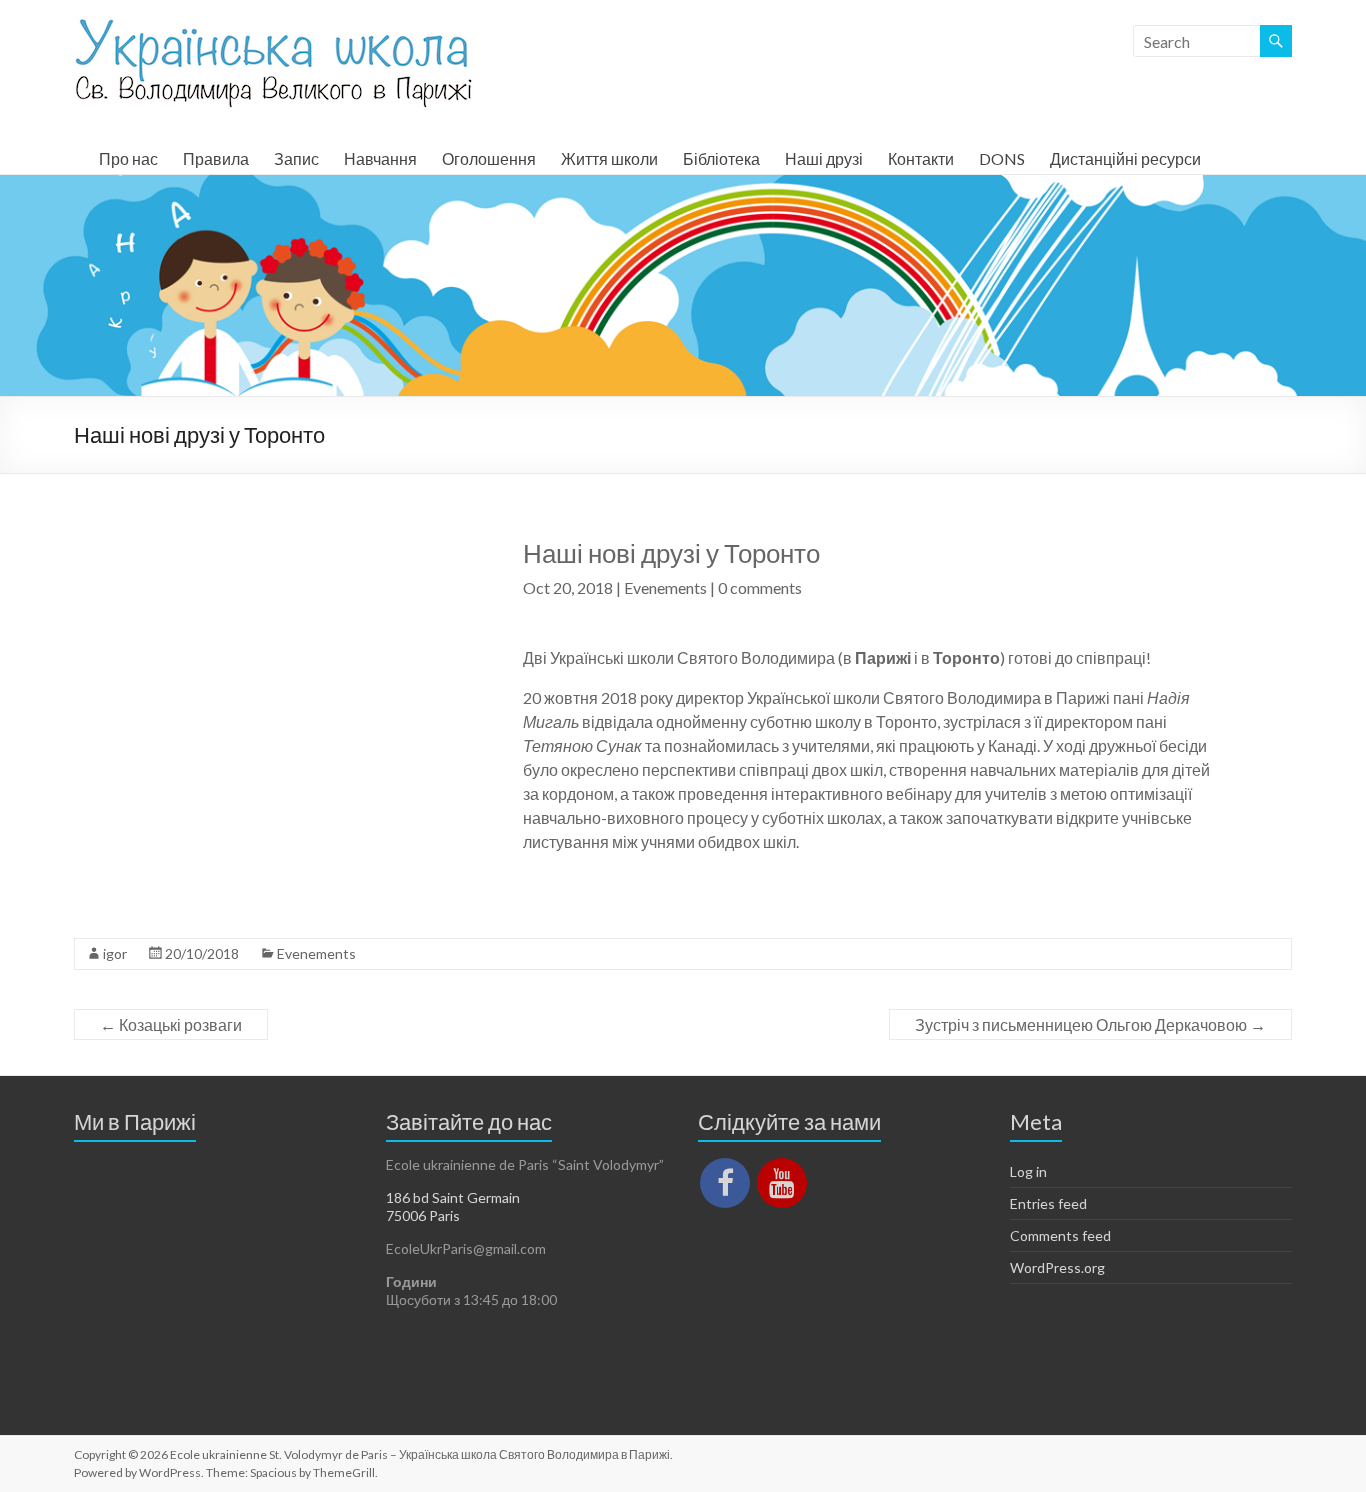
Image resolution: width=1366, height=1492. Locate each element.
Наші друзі (824, 158)
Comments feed (1060, 1235)
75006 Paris (423, 1215)
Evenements (665, 587)
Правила (216, 158)
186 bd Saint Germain (453, 1197)
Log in (1028, 1171)
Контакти (921, 158)
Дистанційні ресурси (1125, 158)
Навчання (380, 158)
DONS (1002, 158)
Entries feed (1048, 1203)
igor (115, 953)
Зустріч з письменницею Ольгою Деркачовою (1090, 1024)
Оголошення (489, 158)
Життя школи (609, 158)
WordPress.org (1057, 1267)
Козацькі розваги (171, 1024)
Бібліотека (721, 158)
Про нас (128, 158)
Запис (296, 158)
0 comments (760, 587)
